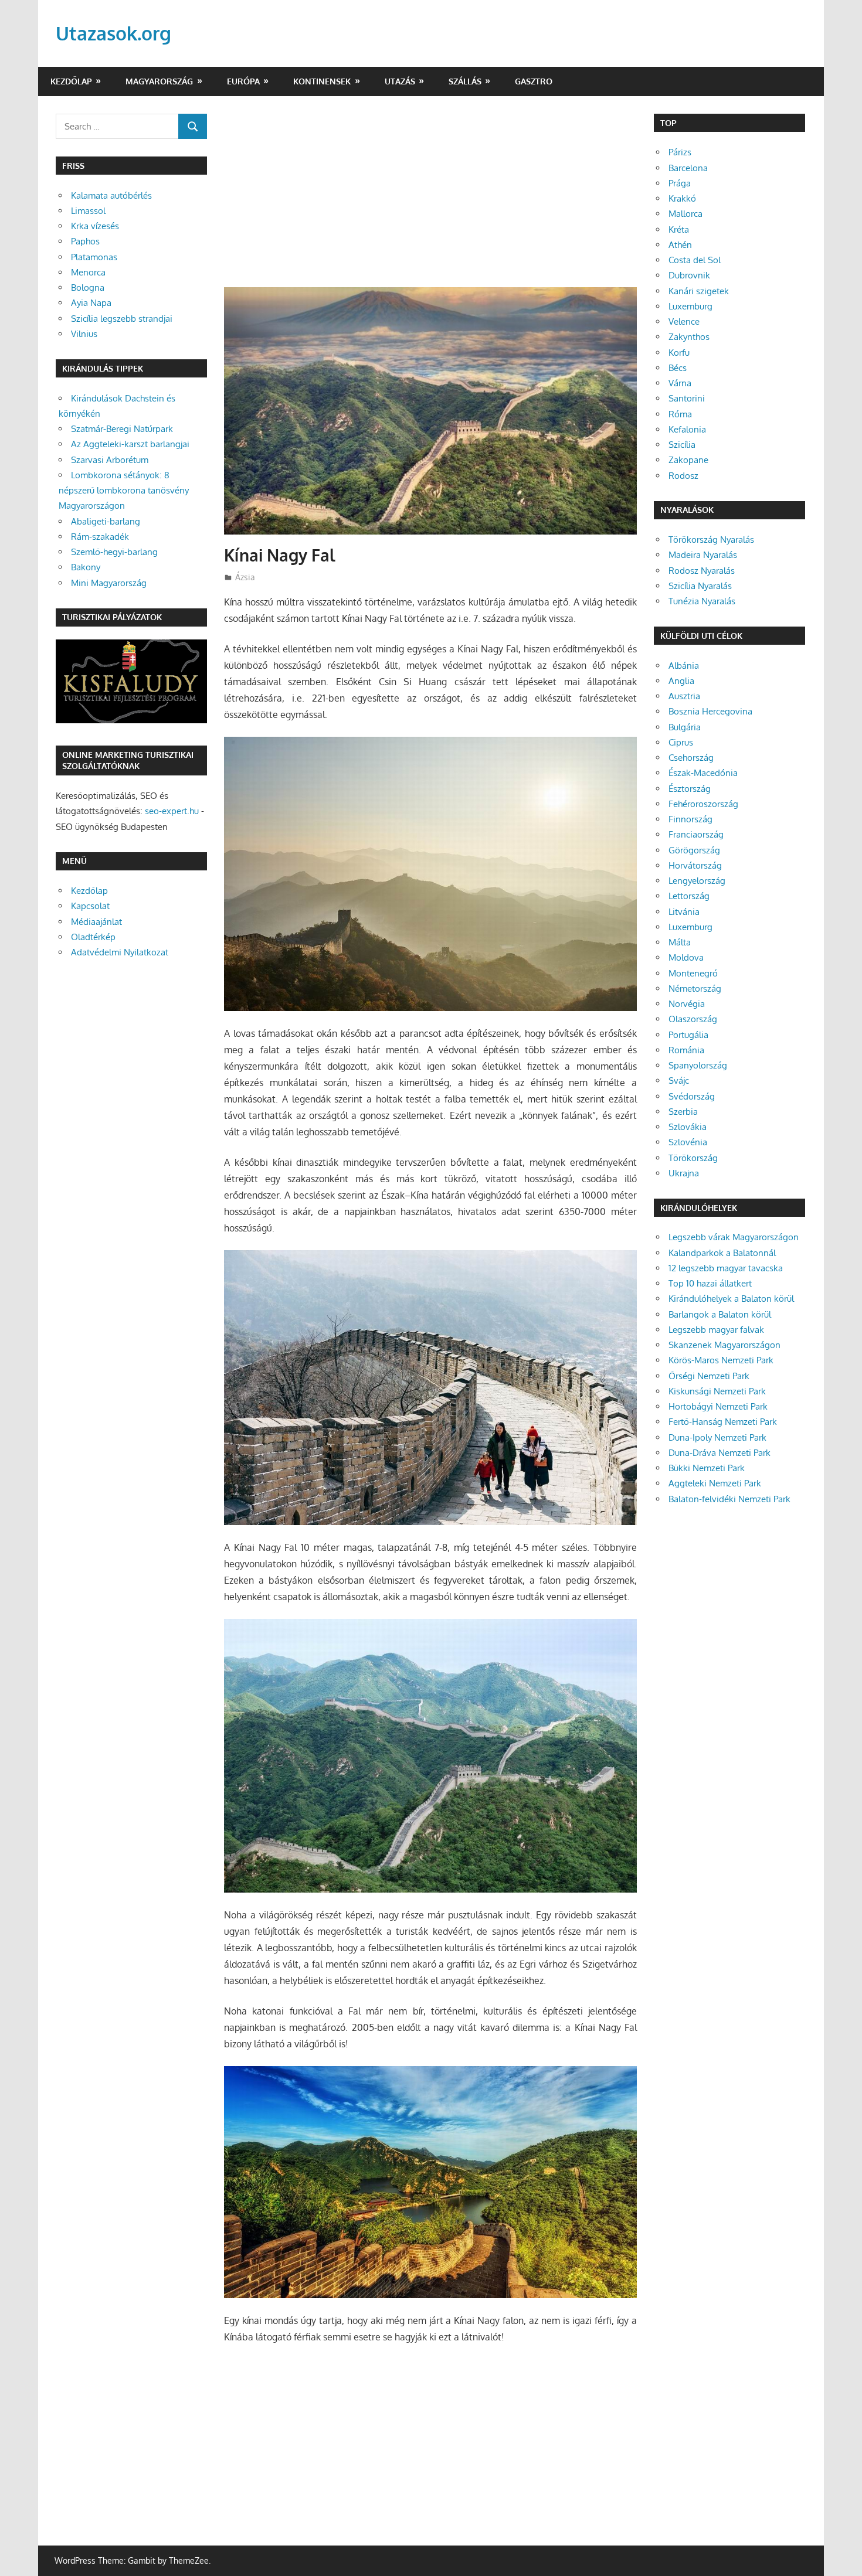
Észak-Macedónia (703, 773)
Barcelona (688, 168)
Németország (695, 988)
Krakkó (682, 198)
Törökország (693, 1158)
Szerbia (683, 1112)
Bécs (678, 368)
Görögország (694, 850)
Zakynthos (689, 337)
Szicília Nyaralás (700, 586)
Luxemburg (690, 306)
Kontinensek (322, 81)
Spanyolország (698, 1065)
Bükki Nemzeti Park (707, 1468)
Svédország (692, 1096)
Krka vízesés (95, 226)
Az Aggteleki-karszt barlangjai (130, 444)
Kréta (679, 229)
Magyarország (159, 81)
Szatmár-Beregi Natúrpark (122, 429)
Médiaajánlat (96, 922)
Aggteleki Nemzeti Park (715, 1483)
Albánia (684, 666)
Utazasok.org (113, 33)
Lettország (689, 896)
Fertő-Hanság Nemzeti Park (723, 1422)
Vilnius (84, 334)
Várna (680, 383)
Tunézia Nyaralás (702, 601)
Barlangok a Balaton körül (720, 1314)
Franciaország (696, 834)
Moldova (686, 957)
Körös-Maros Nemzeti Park (721, 1360)
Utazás (400, 81)
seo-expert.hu (172, 811)
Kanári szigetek (699, 291)
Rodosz (683, 476)
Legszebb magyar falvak (716, 1330)
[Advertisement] (430, 200)
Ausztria (684, 696)
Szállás (465, 81)
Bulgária (685, 727)
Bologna (88, 287)
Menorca (88, 272)
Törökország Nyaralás (711, 540)
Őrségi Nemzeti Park (709, 1376)
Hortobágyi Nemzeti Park (718, 1406)
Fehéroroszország (703, 804)
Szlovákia (688, 1127)
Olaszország (693, 1019)
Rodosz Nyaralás (702, 571)
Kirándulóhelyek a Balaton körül (731, 1299)
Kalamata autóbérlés (111, 195)
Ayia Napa (91, 303)
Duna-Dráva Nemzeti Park (720, 1453)
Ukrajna (684, 1173)
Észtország (690, 789)
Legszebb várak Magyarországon (734, 1237)
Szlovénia (688, 1142)
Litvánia (684, 912)
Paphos (85, 241)
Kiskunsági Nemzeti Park (717, 1391)
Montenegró (693, 973)
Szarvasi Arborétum (110, 460)
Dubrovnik (689, 275)
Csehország (691, 758)
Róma (680, 414)
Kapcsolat (90, 906)
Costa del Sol (695, 260)
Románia (686, 1050)
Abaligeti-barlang (106, 521)
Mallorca (685, 214)
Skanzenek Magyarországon (724, 1345)
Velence (684, 321)
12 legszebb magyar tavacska (726, 1268)
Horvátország (695, 865)
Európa (243, 81)
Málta (680, 942)
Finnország (690, 819)
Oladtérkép (93, 937)
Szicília (682, 445)
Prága (680, 183)
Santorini (687, 398)
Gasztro (534, 81)
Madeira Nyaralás (703, 555)
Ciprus (681, 742)
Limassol (88, 211)
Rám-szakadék (100, 537)
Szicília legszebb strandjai (122, 319)
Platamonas (94, 257)
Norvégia (687, 1004)
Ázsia (245, 577)
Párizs (680, 152)
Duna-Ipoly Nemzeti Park (717, 1437)
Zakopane (688, 460)
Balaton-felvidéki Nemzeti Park (729, 1499)
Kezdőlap (71, 81)
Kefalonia (687, 429)
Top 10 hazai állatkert (710, 1283)
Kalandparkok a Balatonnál (722, 1253)
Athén (680, 245)
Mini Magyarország (109, 583)
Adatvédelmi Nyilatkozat (120, 952)
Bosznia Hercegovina (710, 711)
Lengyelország (697, 881)
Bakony (86, 567)
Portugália (688, 1035)
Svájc (679, 1081)
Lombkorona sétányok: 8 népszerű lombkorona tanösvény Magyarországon (124, 491)
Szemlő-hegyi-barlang (114, 552)
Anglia (681, 681)
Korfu (679, 353)
